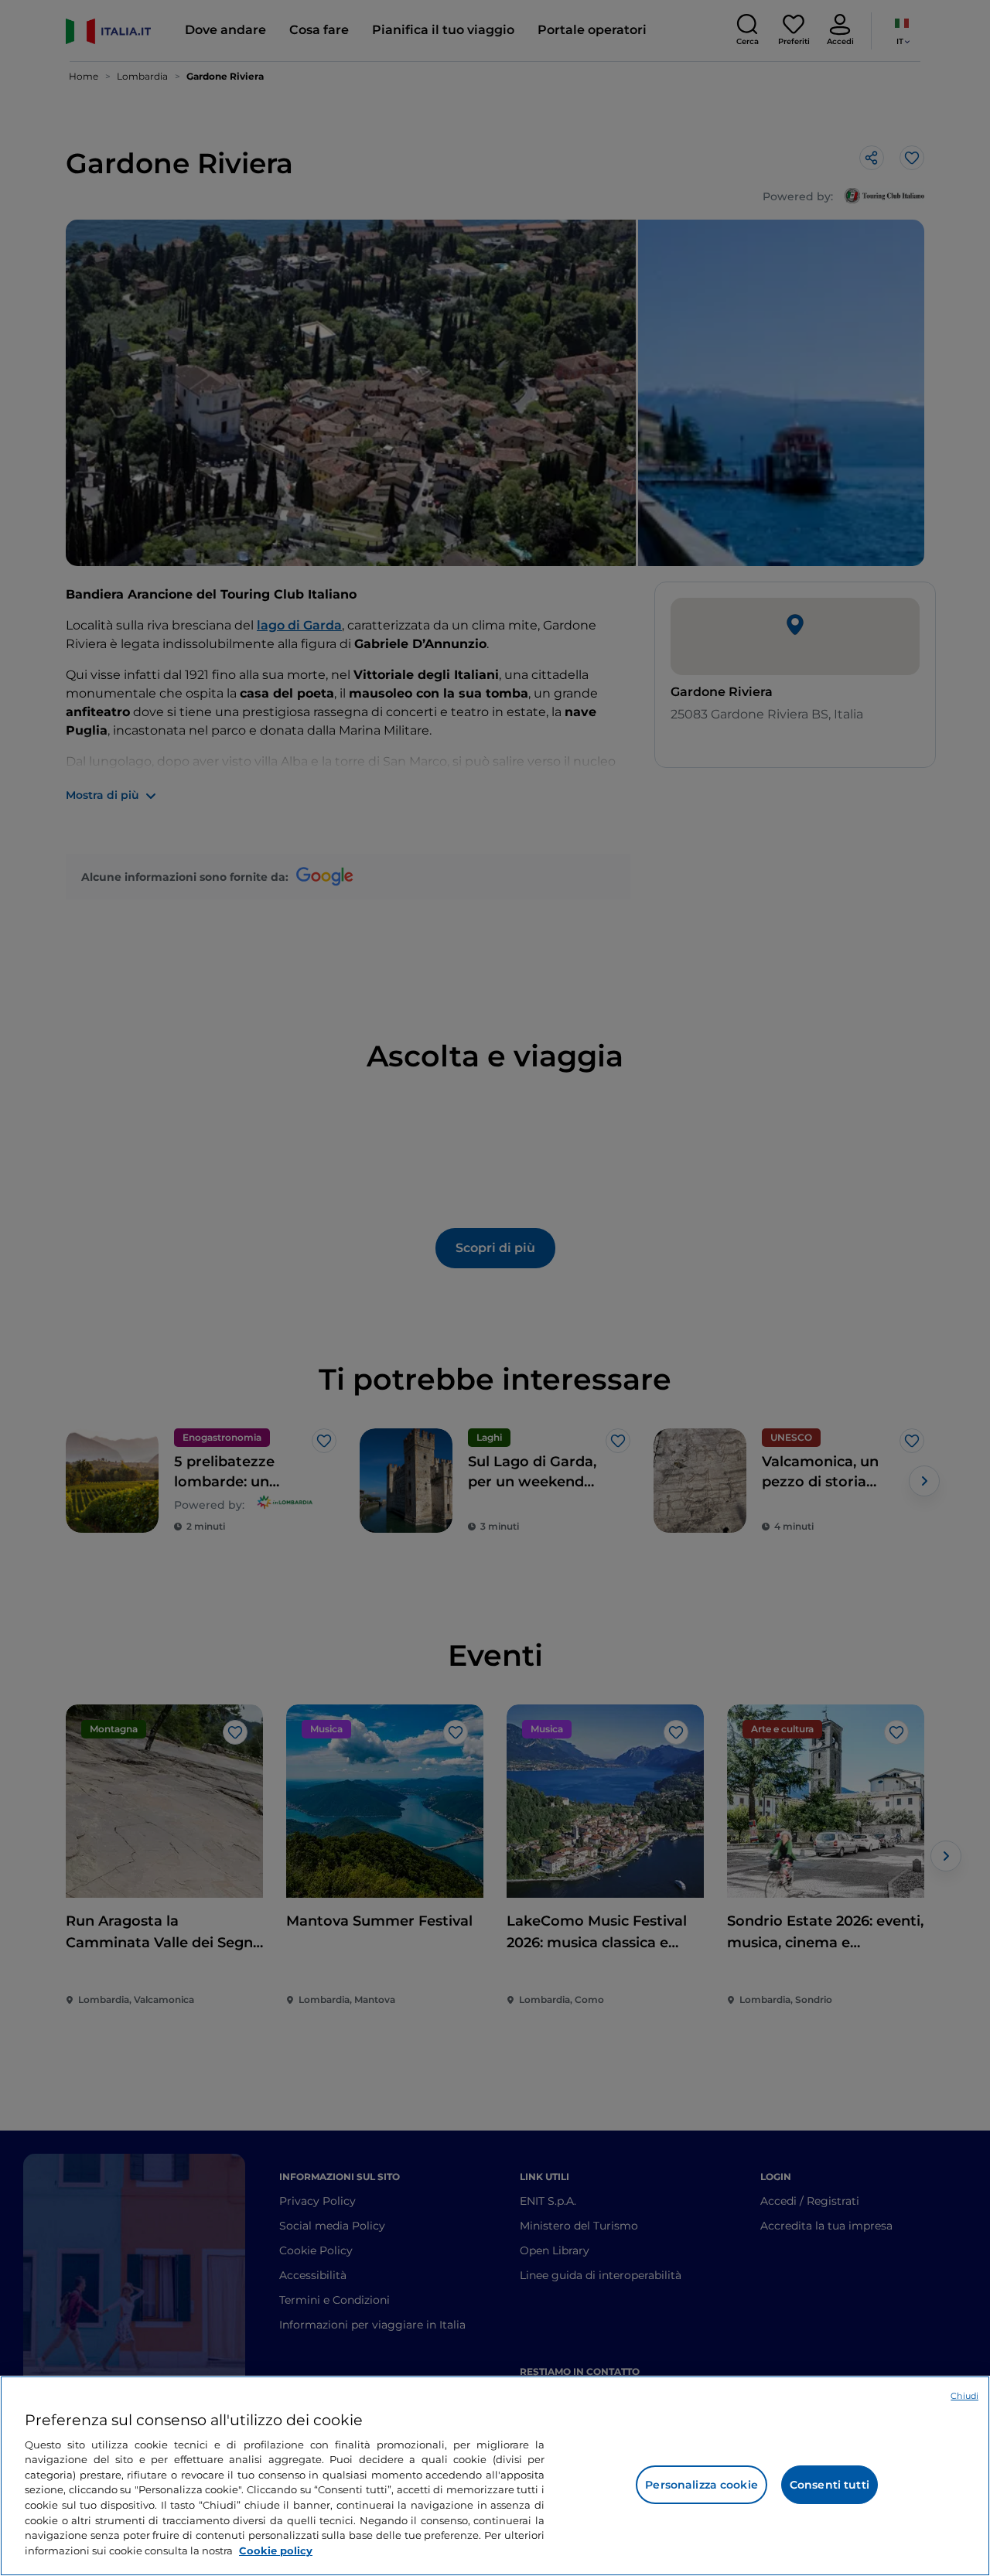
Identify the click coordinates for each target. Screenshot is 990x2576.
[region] (495, 2476)
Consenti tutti (830, 2485)
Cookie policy (276, 2550)
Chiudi (964, 2396)
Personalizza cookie (702, 2485)
